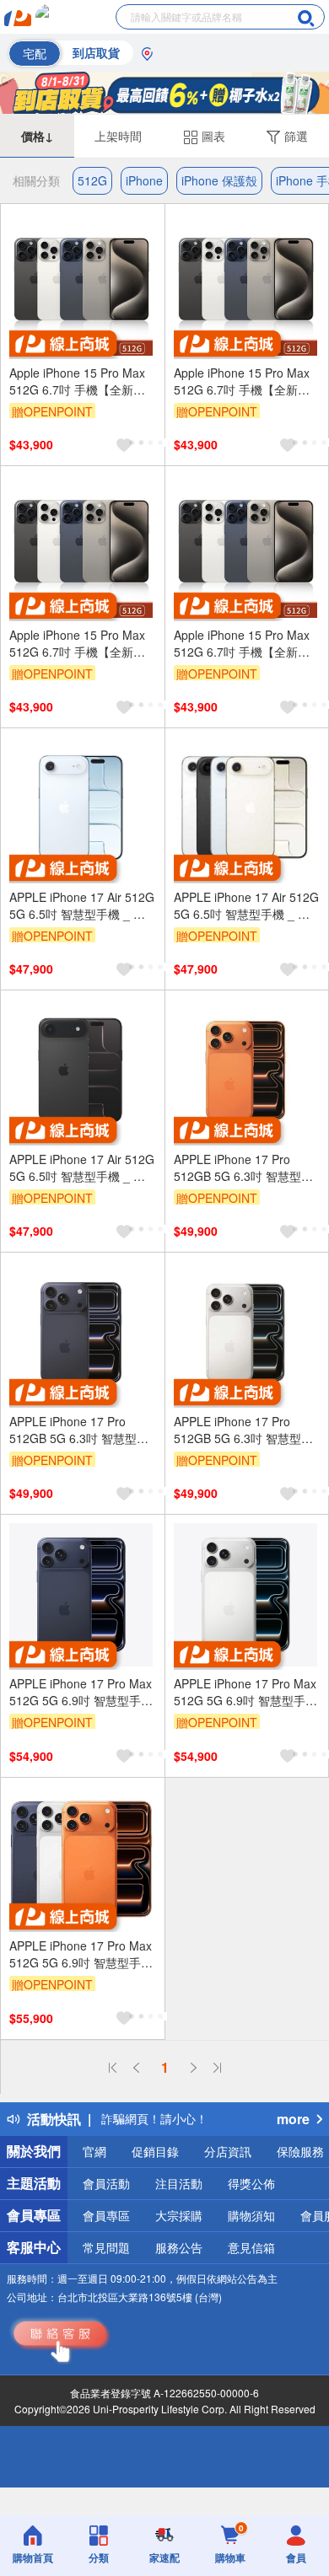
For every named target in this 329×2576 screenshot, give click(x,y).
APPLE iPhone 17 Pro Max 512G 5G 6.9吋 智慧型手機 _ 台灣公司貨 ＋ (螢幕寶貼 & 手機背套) (81, 1692)
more (293, 2119)
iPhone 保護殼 (219, 180)
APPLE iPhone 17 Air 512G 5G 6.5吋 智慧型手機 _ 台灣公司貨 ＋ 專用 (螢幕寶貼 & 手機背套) (82, 906)
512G (92, 180)
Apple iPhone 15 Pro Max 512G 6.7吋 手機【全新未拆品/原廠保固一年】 (77, 381)
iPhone (144, 180)
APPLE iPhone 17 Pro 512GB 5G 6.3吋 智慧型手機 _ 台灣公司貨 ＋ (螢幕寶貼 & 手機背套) (245, 1168)
